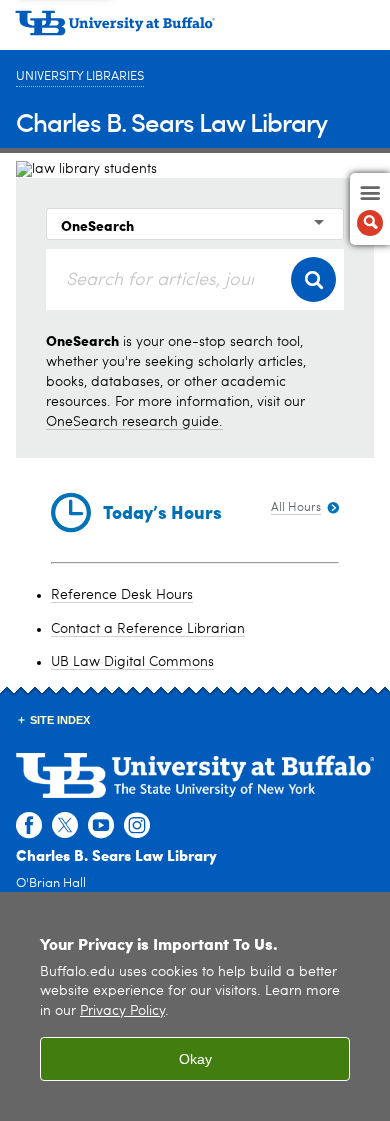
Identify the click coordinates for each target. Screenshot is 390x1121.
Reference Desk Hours (122, 595)
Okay (195, 1059)
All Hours (296, 508)
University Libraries (80, 76)
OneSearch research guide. (134, 422)
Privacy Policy (122, 1011)
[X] (65, 826)
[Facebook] (29, 826)
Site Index (60, 720)
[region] (195, 1006)
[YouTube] (101, 826)
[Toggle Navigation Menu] (370, 209)
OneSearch (97, 225)
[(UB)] (195, 30)
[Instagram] (137, 826)
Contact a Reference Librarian (148, 629)
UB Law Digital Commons (132, 662)
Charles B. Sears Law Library (171, 121)
